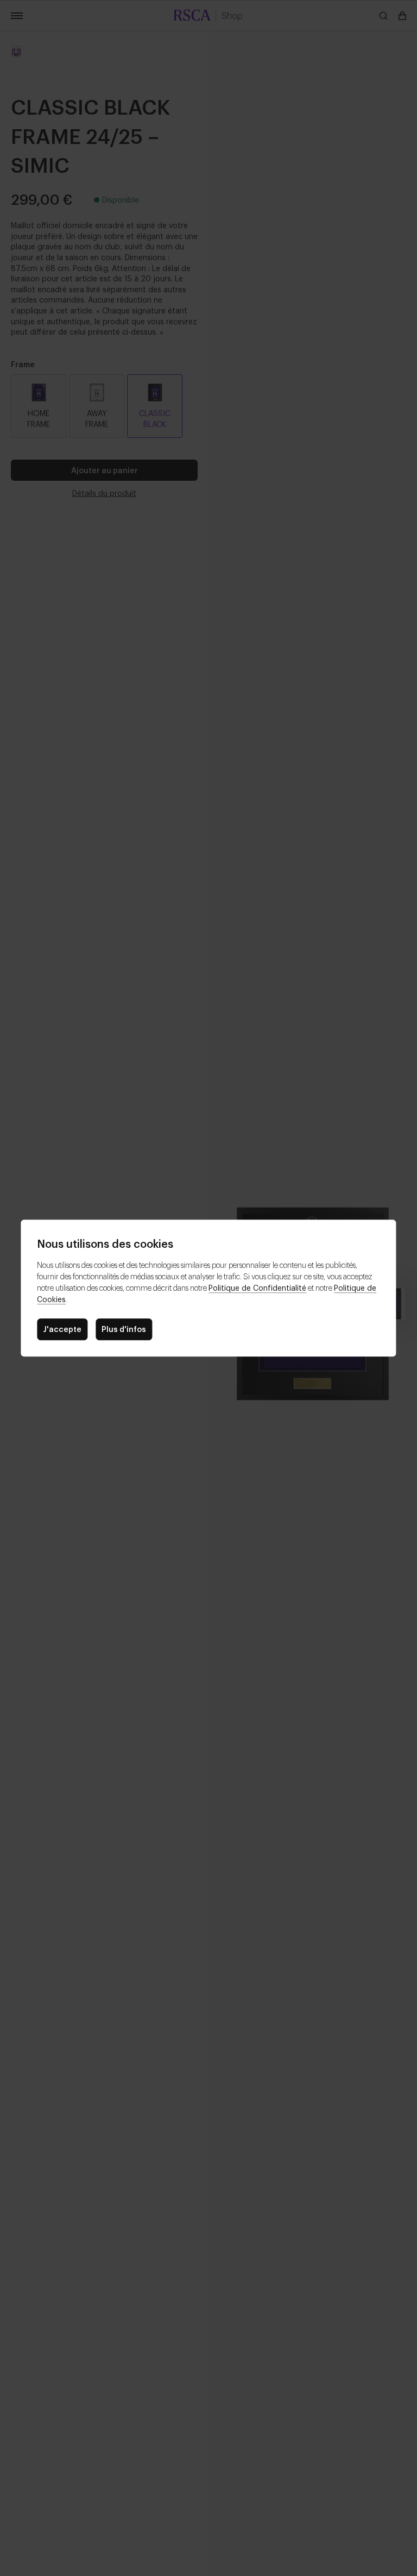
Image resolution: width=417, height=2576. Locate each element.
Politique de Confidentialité (257, 1287)
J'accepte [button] (62, 1328)
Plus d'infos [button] (124, 1328)
